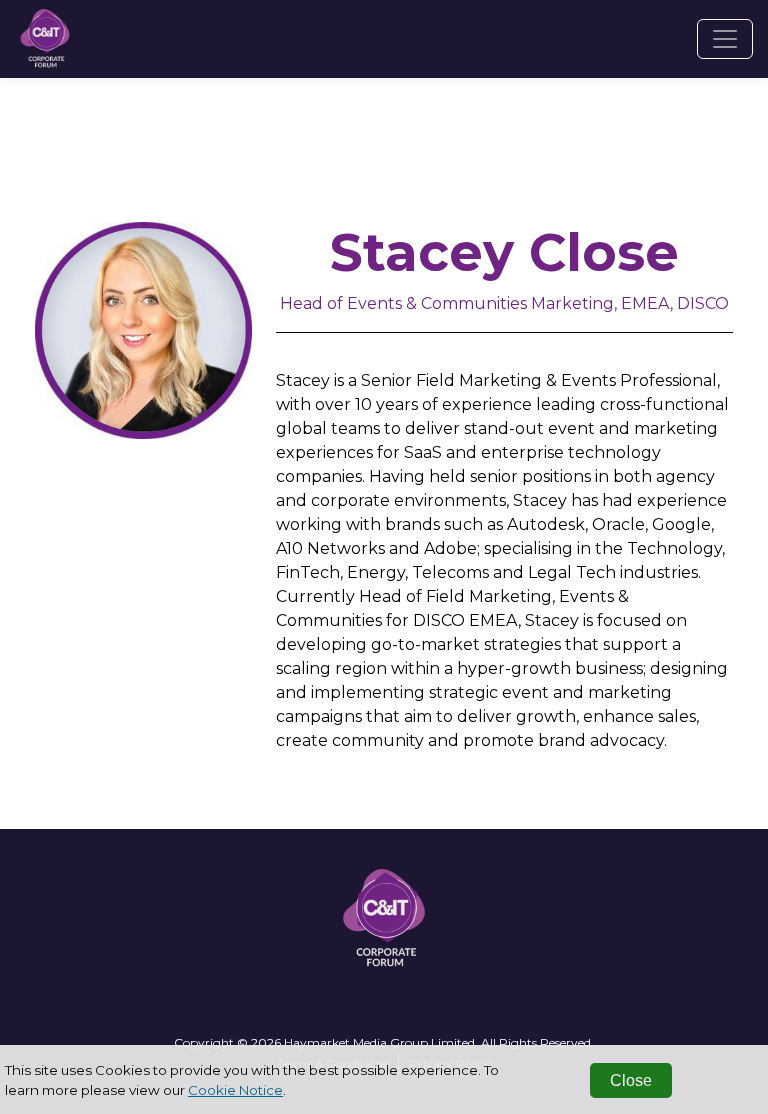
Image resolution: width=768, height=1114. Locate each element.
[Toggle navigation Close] (725, 39)
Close (631, 1080)
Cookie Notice (235, 1090)
